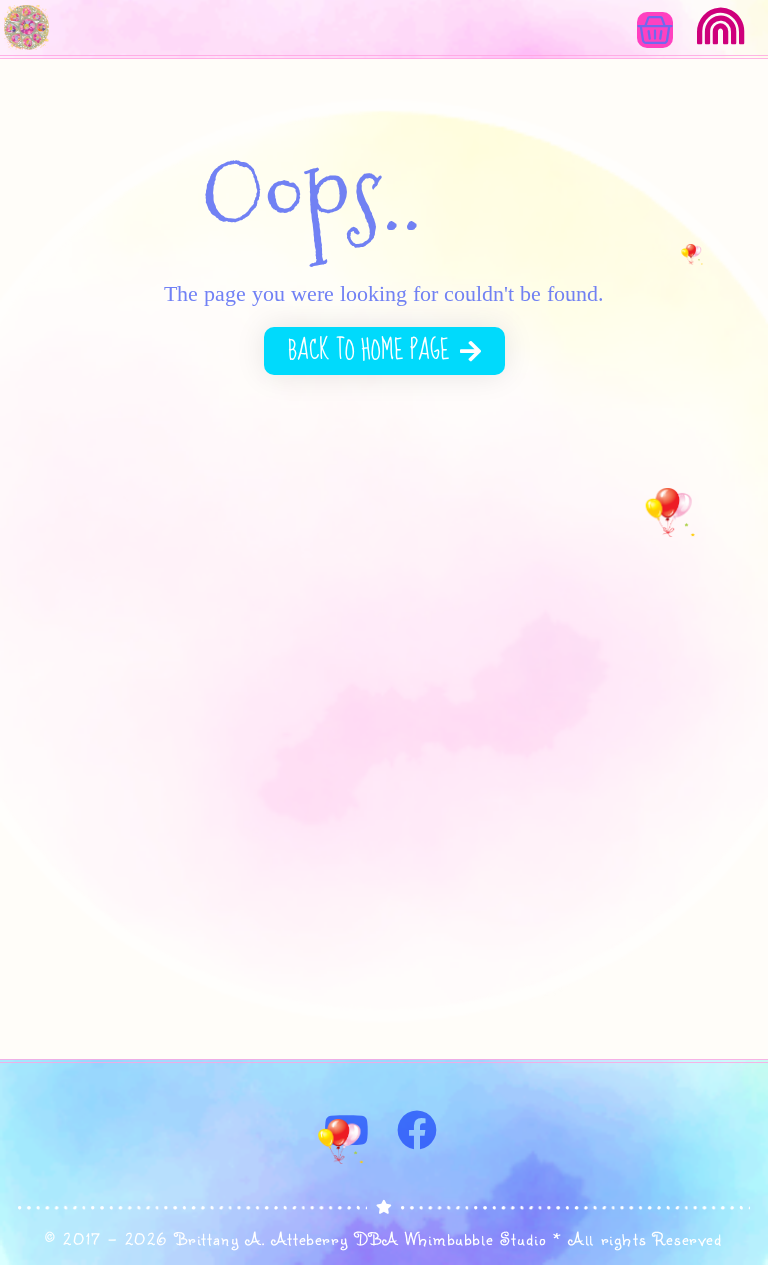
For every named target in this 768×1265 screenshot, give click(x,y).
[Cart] (655, 30)
